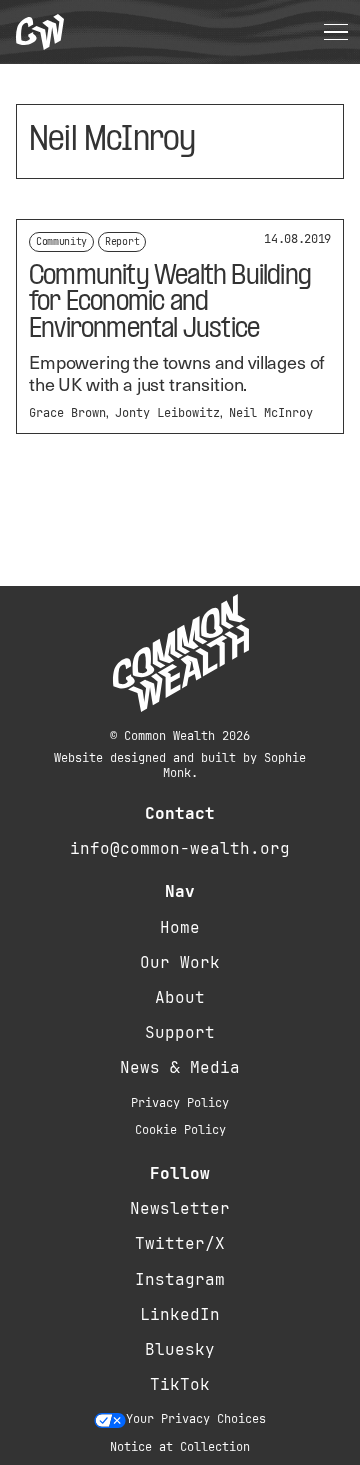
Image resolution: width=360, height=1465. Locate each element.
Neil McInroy (271, 413)
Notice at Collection (180, 1447)
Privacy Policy (180, 1103)
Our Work (180, 962)
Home (180, 927)
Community (61, 241)
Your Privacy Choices (196, 1419)
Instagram (180, 1279)
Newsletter (180, 1208)
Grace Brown (67, 413)
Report (122, 241)
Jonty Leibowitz (167, 413)
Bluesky (180, 1349)
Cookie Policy (180, 1130)
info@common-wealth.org (180, 848)
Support (180, 1032)
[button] (336, 32)
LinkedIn (180, 1314)
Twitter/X (180, 1243)
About (180, 997)
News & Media (180, 1067)
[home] (40, 32)
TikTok (180, 1384)
